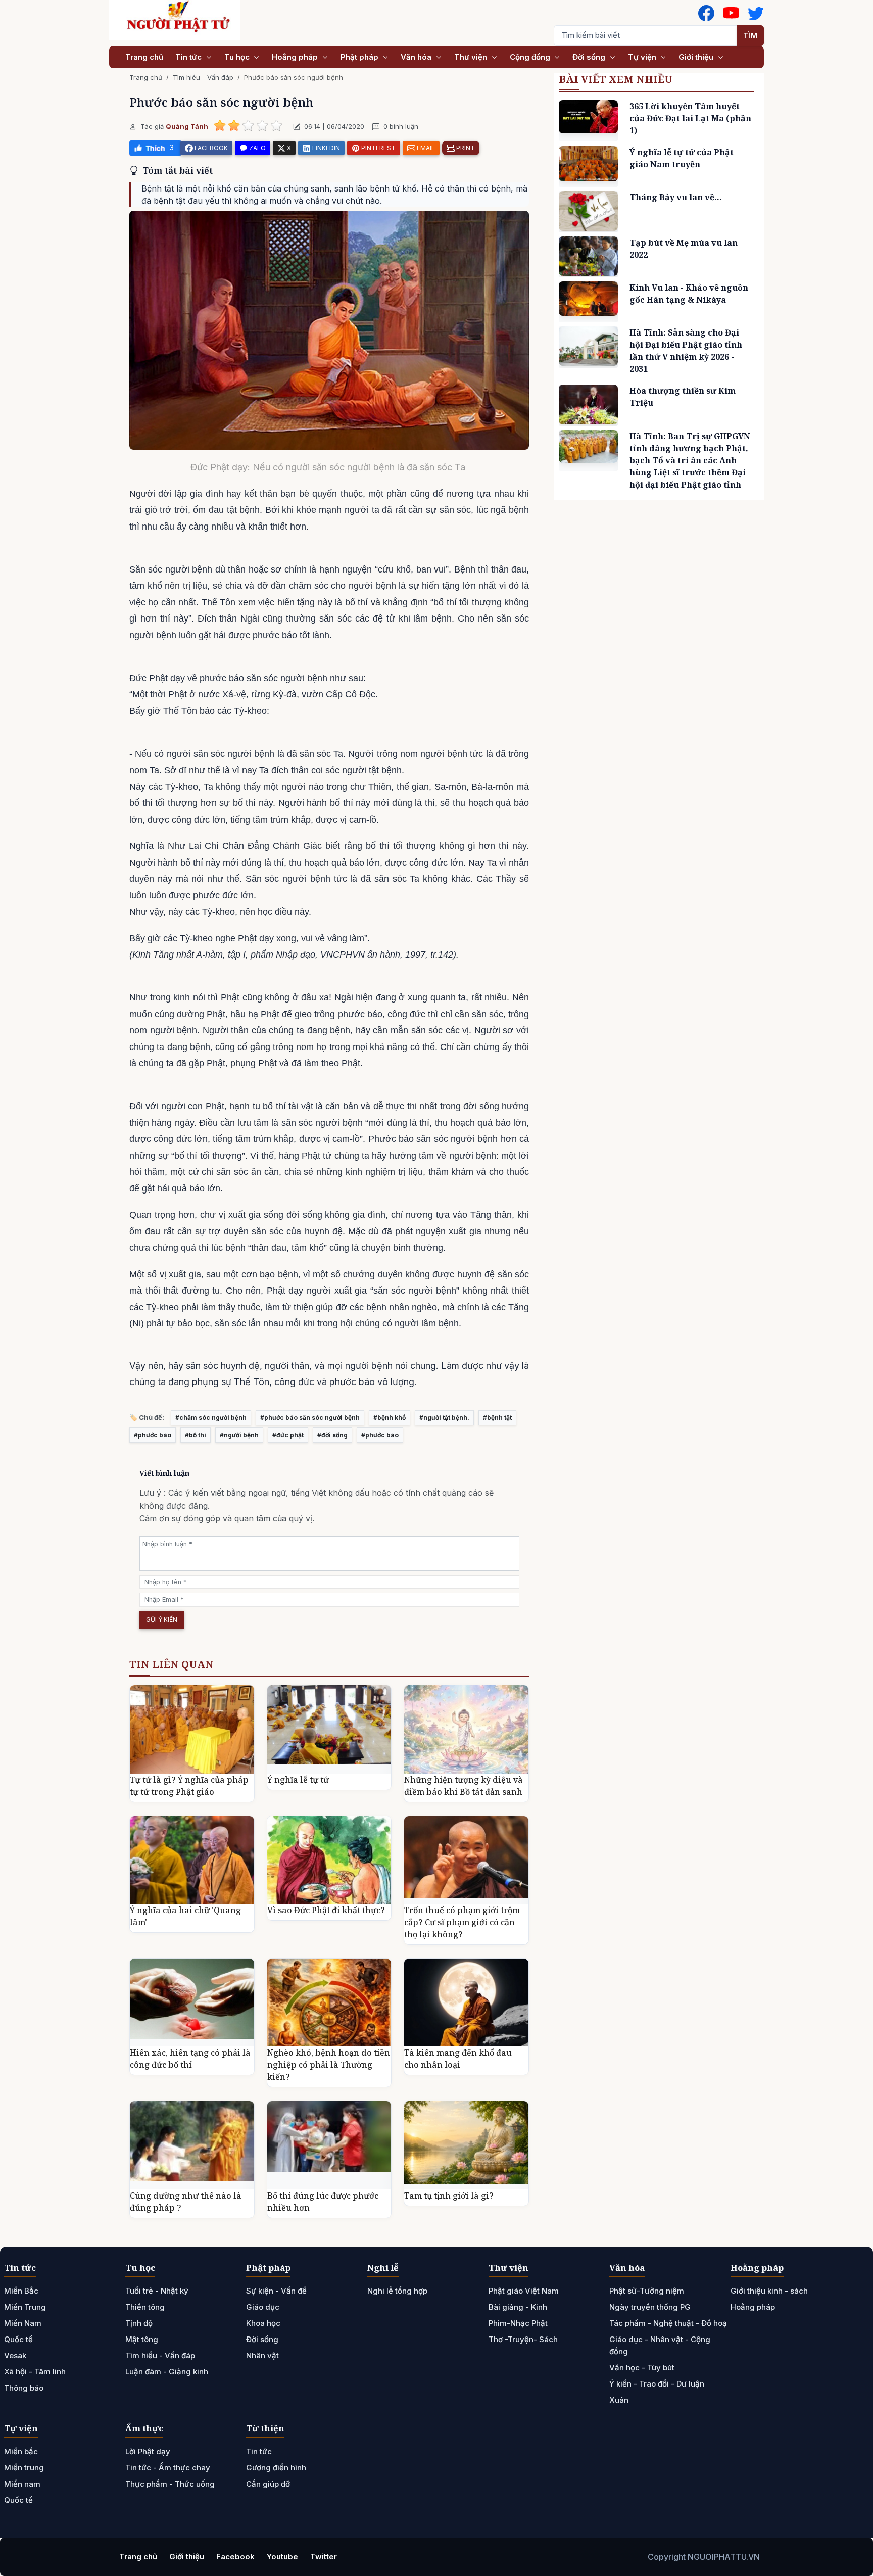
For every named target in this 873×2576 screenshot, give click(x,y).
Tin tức (189, 57)
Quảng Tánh (187, 126)
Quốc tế (18, 2339)
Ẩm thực (144, 2428)
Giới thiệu (697, 57)
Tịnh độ (139, 2323)
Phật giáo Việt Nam (524, 2291)
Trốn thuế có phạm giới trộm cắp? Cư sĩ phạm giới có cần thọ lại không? (462, 1922)
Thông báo (24, 2388)
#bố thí (196, 1435)
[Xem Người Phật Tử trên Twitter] (756, 13)
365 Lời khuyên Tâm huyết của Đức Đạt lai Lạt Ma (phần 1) (690, 118)
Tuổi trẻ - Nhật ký (157, 2291)
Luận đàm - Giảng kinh (167, 2372)
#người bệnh (239, 1435)
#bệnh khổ (390, 1418)
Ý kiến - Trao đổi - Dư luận (657, 2384)
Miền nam (22, 2484)
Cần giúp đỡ (268, 2484)
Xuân (619, 2400)
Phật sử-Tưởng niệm (647, 2291)
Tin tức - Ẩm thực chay (168, 2468)
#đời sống (332, 1435)
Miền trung (24, 2468)
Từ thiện (265, 2428)
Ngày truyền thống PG (650, 2307)
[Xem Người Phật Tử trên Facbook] (706, 13)
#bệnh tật (497, 1418)
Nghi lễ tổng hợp (397, 2291)
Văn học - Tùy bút (642, 2368)
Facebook (235, 2557)
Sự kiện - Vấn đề (276, 2291)
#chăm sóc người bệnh (211, 1418)
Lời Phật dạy (148, 2451)
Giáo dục (263, 2307)
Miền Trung (25, 2307)
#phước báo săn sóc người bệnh (310, 1418)
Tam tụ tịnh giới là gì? (449, 2196)
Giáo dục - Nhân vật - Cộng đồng (660, 2345)
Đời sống (590, 57)
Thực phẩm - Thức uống (170, 2484)
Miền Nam (23, 2323)
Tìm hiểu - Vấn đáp (203, 77)
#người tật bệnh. (444, 1418)
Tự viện (643, 57)
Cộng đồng (531, 57)
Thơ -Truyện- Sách (523, 2339)
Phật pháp (360, 57)
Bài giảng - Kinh (518, 2307)
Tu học (238, 57)
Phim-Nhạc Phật (518, 2323)
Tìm (750, 36)
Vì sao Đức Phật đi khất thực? (326, 1910)
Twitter (324, 2557)
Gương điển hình (276, 2468)
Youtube (282, 2557)
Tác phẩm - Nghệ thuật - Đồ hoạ (668, 2323)
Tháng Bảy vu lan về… (676, 197)
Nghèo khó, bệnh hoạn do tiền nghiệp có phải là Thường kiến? (329, 2065)
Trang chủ (144, 57)
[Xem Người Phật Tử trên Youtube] (731, 13)
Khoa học (263, 2323)
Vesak (15, 2355)
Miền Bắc (21, 2291)
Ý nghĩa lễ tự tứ (298, 1780)
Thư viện (472, 57)
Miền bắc (21, 2451)
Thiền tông (145, 2307)
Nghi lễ (383, 2268)
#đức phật (288, 1435)
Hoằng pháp (296, 57)
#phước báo (153, 1435)
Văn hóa (417, 57)
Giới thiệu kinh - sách (769, 2291)
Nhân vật (262, 2355)
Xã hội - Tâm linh (35, 2372)
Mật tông (142, 2339)
